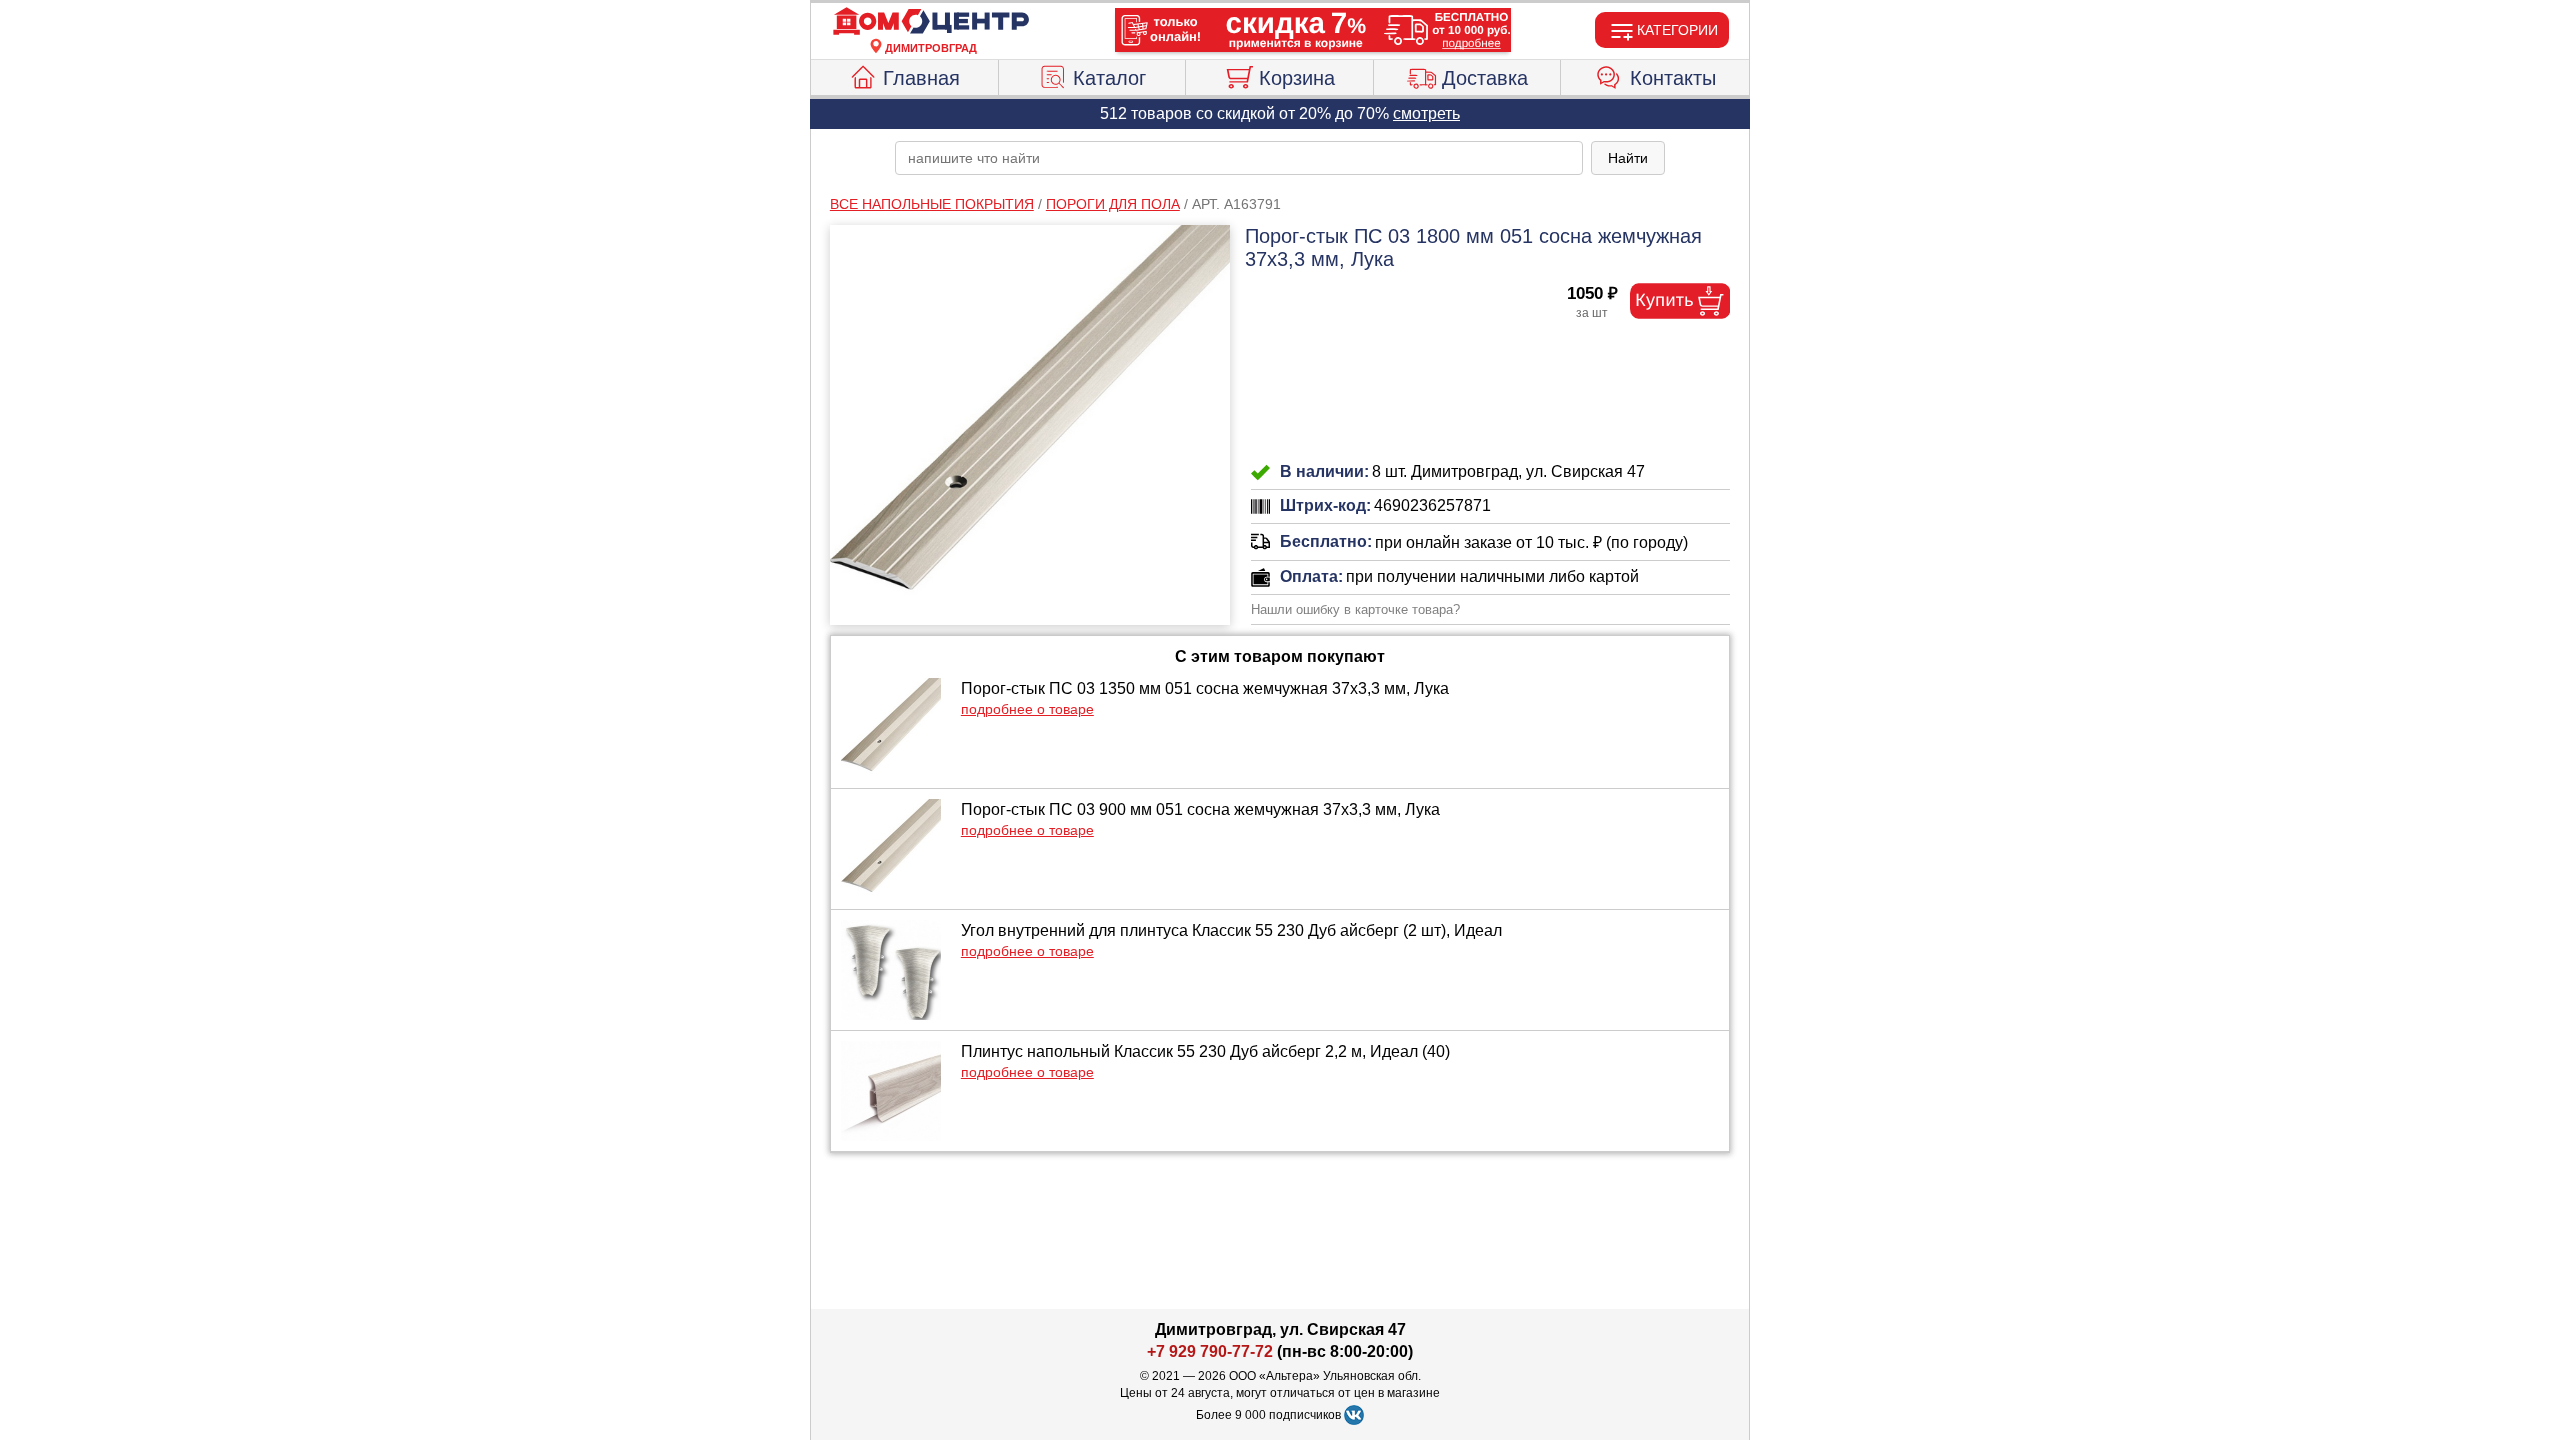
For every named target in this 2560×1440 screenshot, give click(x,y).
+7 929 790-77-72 (1210, 1351)
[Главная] (931, 22)
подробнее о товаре (1027, 709)
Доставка (1485, 78)
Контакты (1673, 78)
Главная (921, 78)
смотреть (1426, 113)
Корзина (1297, 78)
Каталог (1109, 78)
